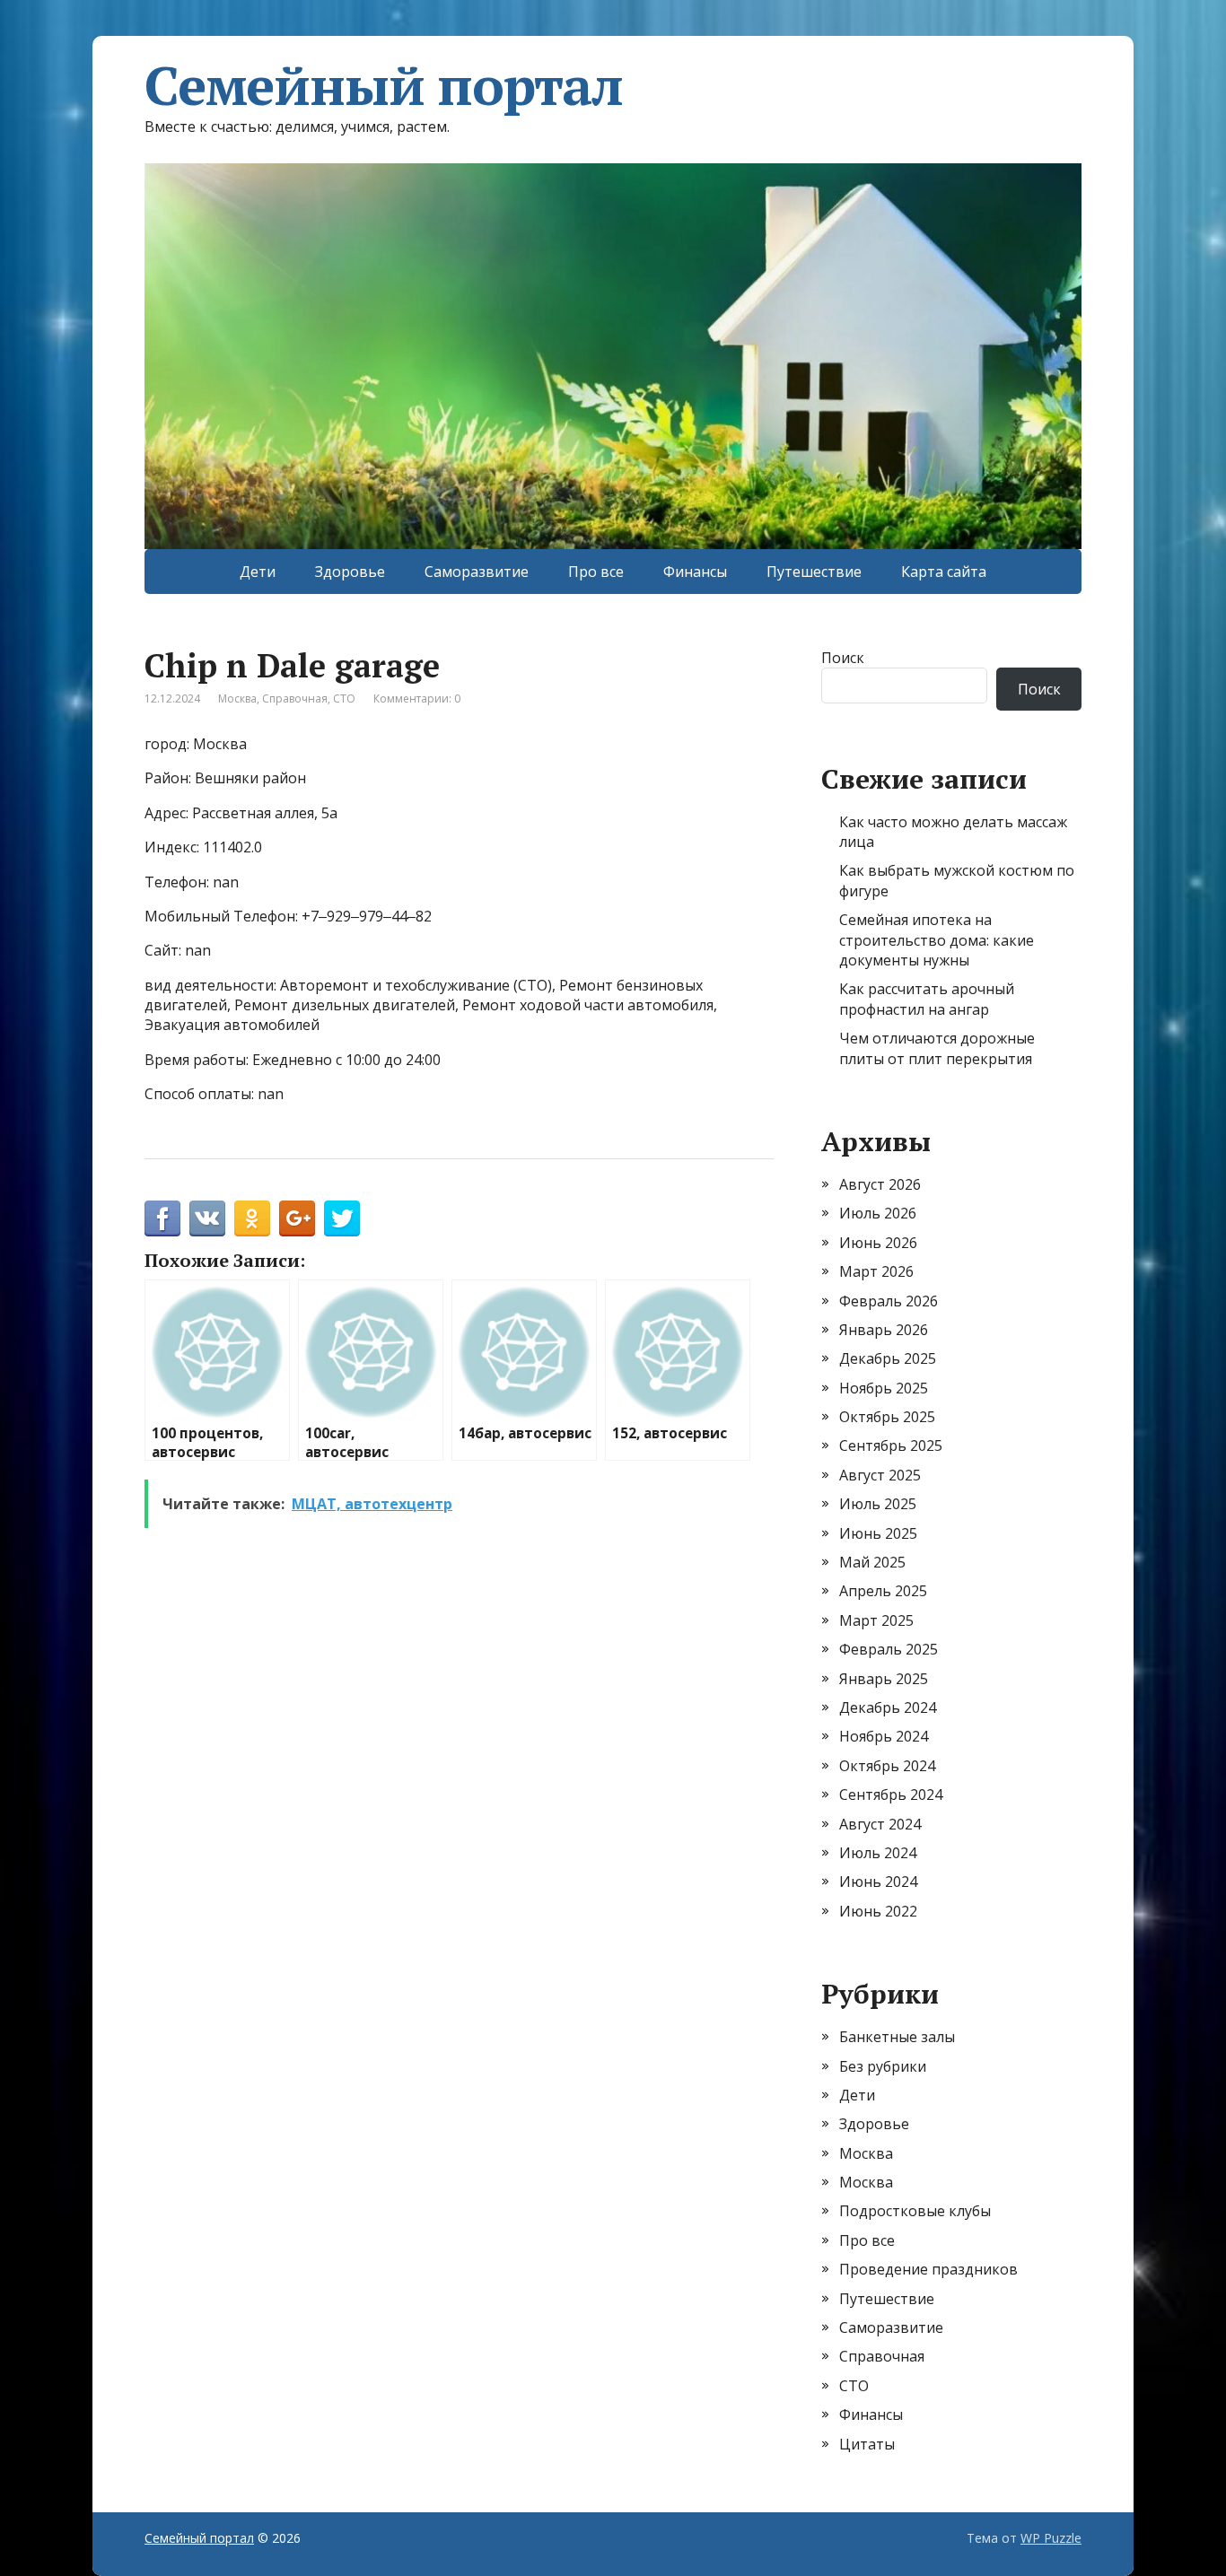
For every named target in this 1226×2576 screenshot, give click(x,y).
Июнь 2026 (878, 1243)
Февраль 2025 (889, 1649)
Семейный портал (384, 85)
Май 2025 (872, 1562)
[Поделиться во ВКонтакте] (207, 1218)
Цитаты (867, 2444)
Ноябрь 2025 (884, 1388)
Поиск (843, 658)
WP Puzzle (1051, 2538)
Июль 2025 (878, 1504)
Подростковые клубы (915, 2211)
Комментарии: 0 (417, 699)
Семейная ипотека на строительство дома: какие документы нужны (937, 940)
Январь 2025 (884, 1679)
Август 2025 (880, 1475)
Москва (237, 699)
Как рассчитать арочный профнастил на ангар (927, 999)
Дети (258, 572)
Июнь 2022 (878, 1911)
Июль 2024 (878, 1853)
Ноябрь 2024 (884, 1736)
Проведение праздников (928, 2269)
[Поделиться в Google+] (297, 1218)
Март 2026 (876, 1271)
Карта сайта (944, 572)
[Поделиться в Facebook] (162, 1218)
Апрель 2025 (883, 1591)
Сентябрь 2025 (891, 1445)
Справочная (295, 699)
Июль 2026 (878, 1213)
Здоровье (350, 572)
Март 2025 (876, 1620)
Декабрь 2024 (888, 1707)
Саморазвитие (477, 572)
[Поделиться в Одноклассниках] (252, 1218)
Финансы (695, 572)
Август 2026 (880, 1184)
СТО (344, 699)
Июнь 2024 (878, 1882)
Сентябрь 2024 (891, 1794)
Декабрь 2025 (888, 1358)
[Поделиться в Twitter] (342, 1218)
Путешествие (814, 572)
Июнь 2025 (878, 1533)
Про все (596, 572)
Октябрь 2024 (887, 1766)
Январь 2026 (884, 1330)
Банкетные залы (897, 2037)
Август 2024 (880, 1824)
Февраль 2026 (889, 1301)
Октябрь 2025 (887, 1417)
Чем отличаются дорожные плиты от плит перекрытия (937, 1048)
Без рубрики (883, 2066)
